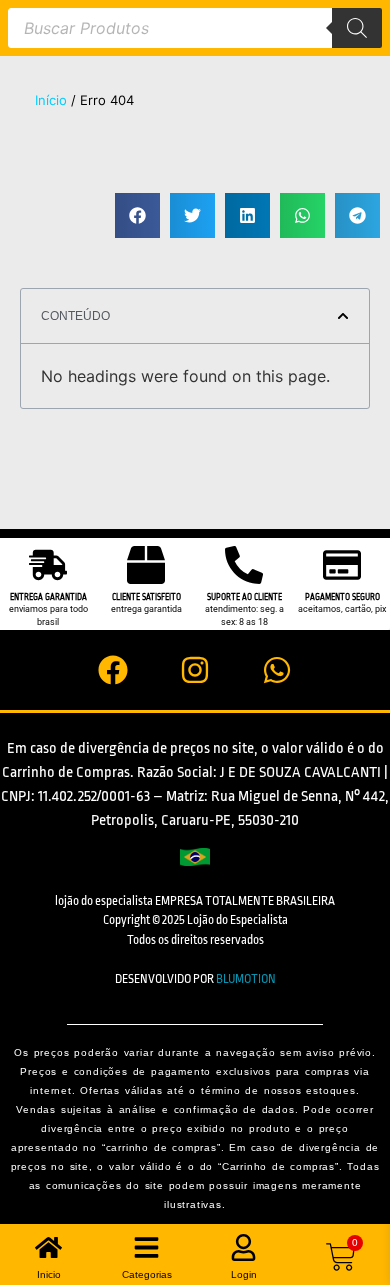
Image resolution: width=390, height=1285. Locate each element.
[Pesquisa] (357, 28)
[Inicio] (48, 1247)
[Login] (243, 1247)
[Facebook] (113, 670)
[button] (137, 215)
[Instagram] (195, 670)
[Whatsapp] (277, 670)
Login (244, 1274)
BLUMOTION (246, 979)
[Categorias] (146, 1247)
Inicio (49, 1274)
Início (51, 100)
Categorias (147, 1274)
